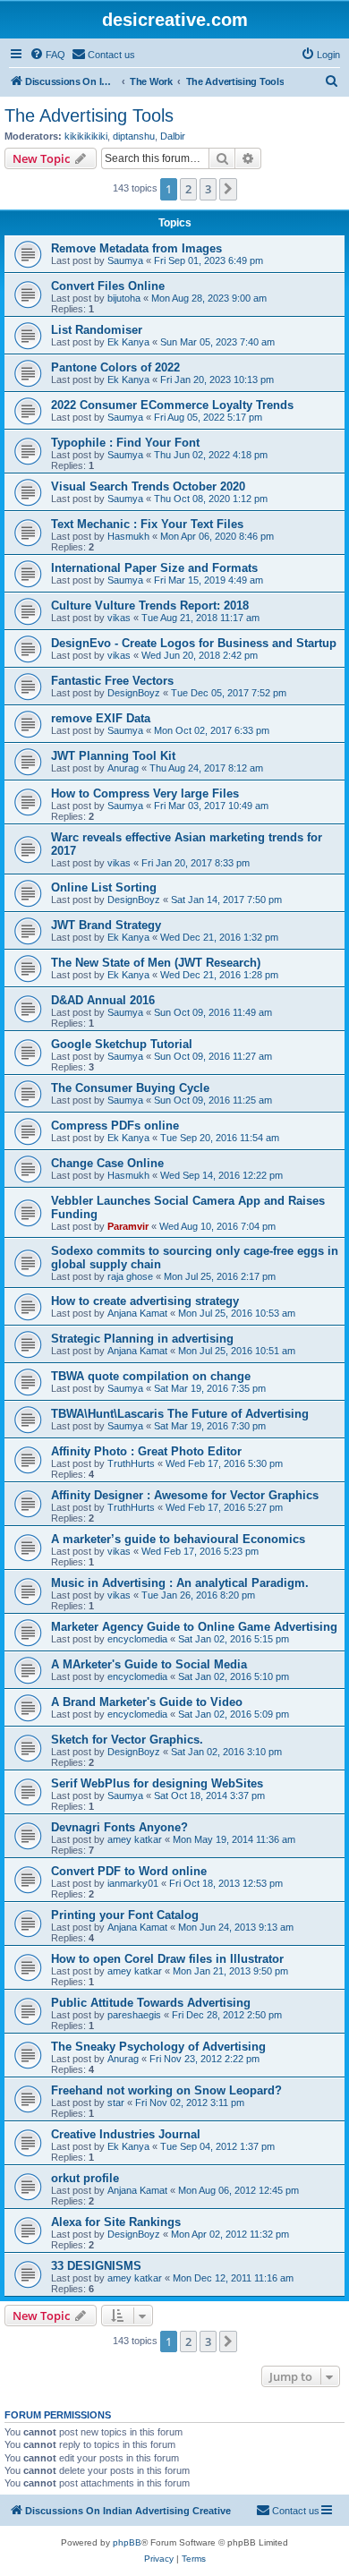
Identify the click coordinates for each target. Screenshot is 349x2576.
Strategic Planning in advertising (142, 1339)
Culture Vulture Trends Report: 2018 (150, 606)
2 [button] (188, 189)
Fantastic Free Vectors (112, 681)
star (116, 2103)
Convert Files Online (108, 286)
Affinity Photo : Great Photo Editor (146, 1451)
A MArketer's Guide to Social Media (149, 1664)
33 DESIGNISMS (96, 2266)
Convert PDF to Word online (129, 1871)
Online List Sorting (104, 887)
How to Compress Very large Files (145, 793)
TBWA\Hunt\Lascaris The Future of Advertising (180, 1414)
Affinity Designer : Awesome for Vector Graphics (185, 1495)
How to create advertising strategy (145, 1301)
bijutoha (124, 298)
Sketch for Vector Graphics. (127, 1740)
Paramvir (128, 1226)
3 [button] (208, 189)
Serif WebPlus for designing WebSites (157, 1783)
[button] (228, 189)
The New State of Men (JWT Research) (156, 963)
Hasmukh (128, 536)
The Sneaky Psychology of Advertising (158, 2047)
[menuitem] (47, 55)
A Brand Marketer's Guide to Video (147, 1702)
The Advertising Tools (89, 115)
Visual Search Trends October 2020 (148, 486)
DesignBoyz (134, 693)
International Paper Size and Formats (154, 568)
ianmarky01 (133, 1883)
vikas (119, 618)
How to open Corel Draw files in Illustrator (167, 1959)
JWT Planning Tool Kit (113, 756)
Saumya (125, 260)
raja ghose (130, 1276)
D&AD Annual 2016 (103, 1000)
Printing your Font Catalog (125, 1915)
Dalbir (173, 136)
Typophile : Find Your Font (125, 443)
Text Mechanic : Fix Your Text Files (147, 524)
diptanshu (134, 136)
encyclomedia (137, 1639)
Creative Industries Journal (126, 2134)
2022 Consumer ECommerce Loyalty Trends (172, 405)
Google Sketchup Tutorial (122, 1044)
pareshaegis (134, 2015)
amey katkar (135, 1839)
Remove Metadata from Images (136, 248)
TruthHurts (131, 1463)
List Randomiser (97, 330)
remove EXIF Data (101, 718)
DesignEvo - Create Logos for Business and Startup (194, 643)
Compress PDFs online (115, 1126)
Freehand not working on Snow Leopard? (166, 2090)
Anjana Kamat (137, 1313)
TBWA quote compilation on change (151, 1376)
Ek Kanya (128, 342)
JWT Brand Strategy (106, 925)
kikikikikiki (86, 136)
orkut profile (85, 2178)
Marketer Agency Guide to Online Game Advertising (194, 1627)
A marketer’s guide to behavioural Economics (178, 1539)
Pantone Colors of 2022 (115, 367)
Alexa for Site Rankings (116, 2222)
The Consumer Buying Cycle (130, 1088)
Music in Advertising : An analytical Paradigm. (180, 1583)
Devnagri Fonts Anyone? (119, 1827)
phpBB (127, 2542)
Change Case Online (107, 1163)
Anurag (123, 768)
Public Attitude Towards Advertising (151, 2003)
